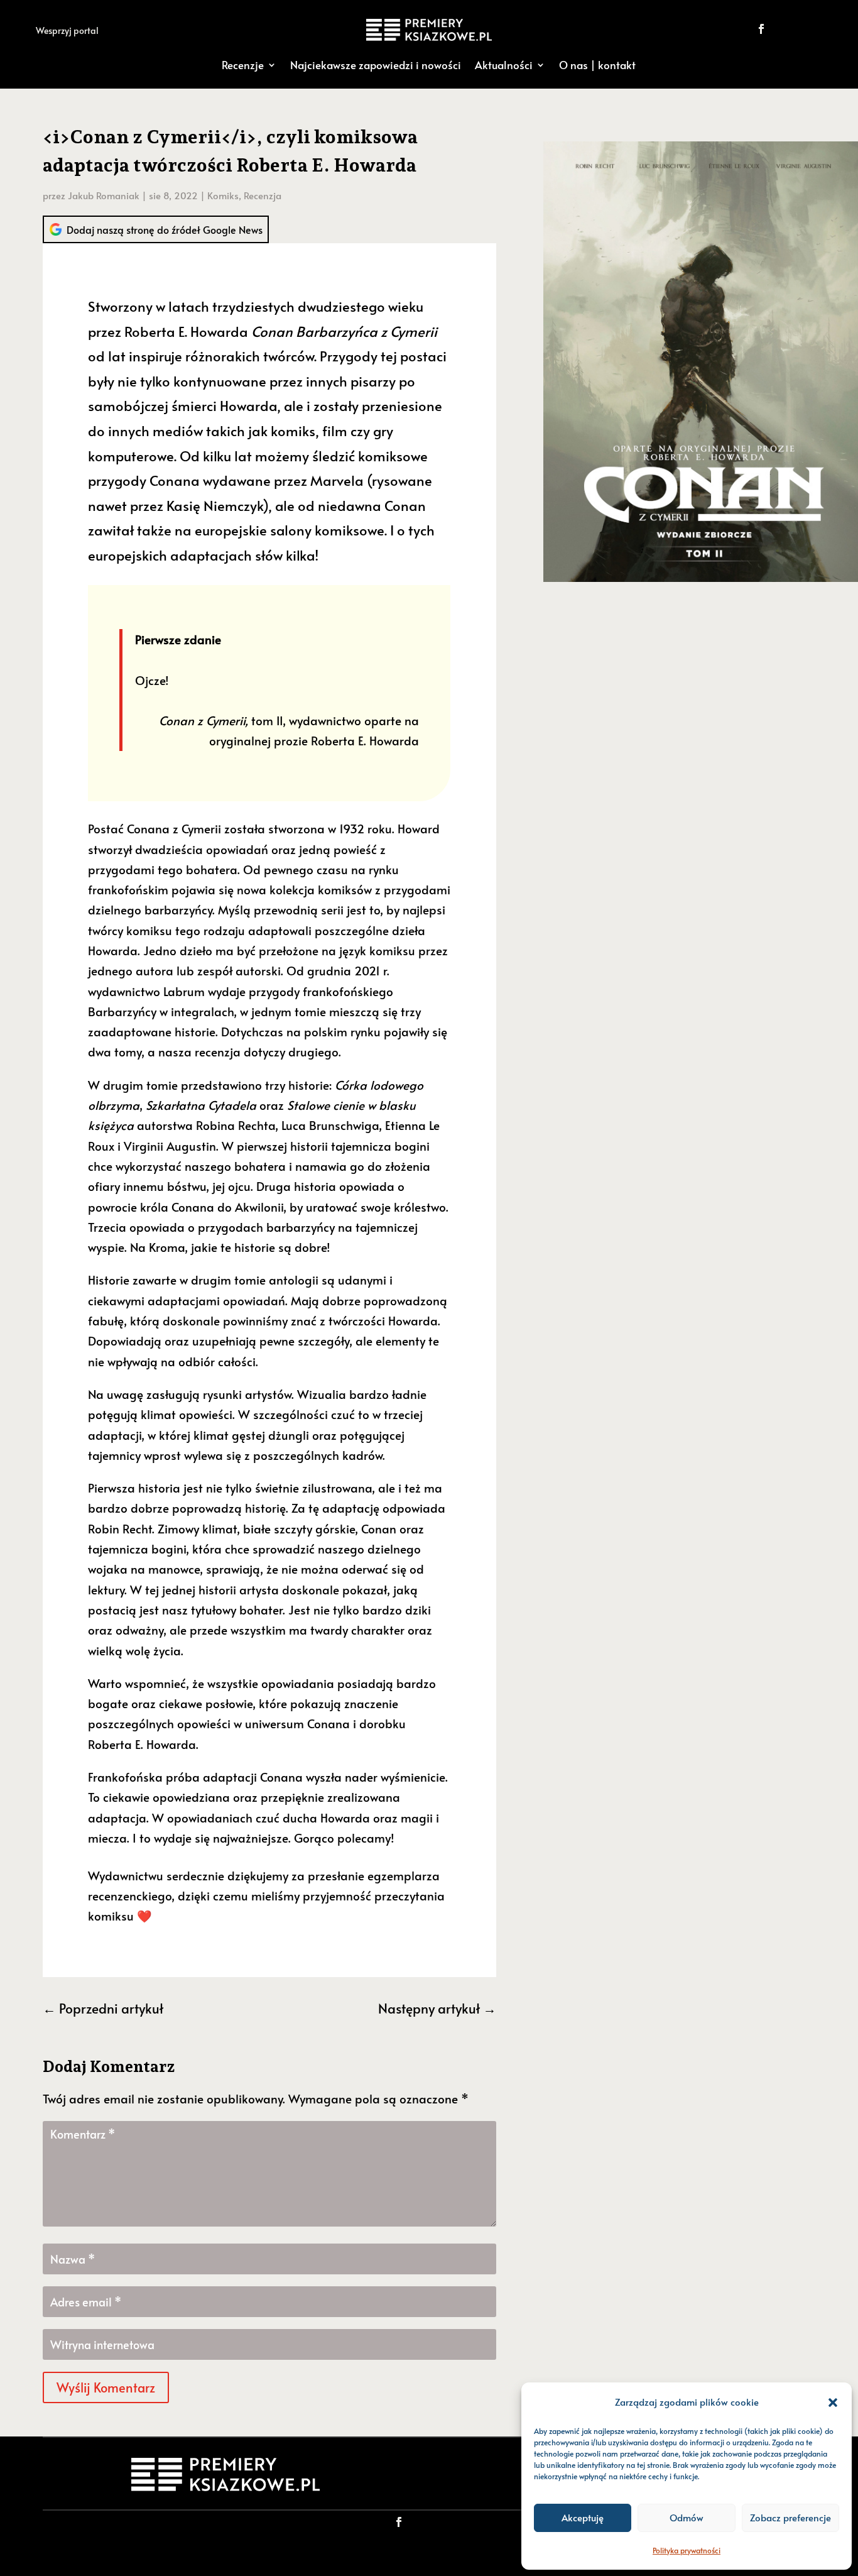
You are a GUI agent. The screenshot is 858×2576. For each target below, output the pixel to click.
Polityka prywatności (687, 2550)
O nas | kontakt (597, 65)
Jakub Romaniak (104, 195)
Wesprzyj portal (67, 30)
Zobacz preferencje (790, 2517)
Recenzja (263, 195)
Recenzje (243, 65)
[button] (833, 2403)
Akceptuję (583, 2517)
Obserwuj (804, 29)
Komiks (223, 195)
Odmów (687, 2517)
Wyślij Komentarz (106, 2387)
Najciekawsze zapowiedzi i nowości (376, 65)
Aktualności (504, 65)
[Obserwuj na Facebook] (761, 29)
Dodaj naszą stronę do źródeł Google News (165, 229)
